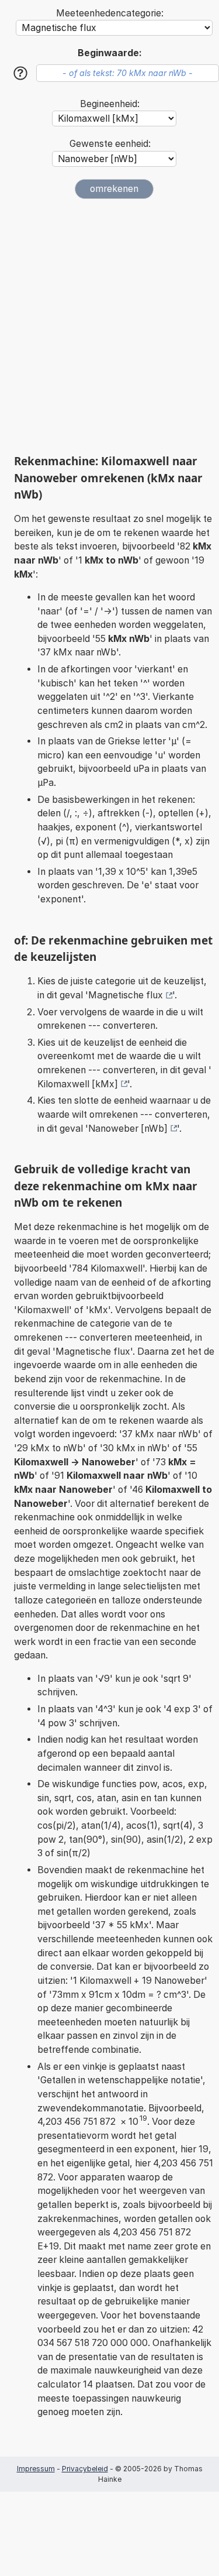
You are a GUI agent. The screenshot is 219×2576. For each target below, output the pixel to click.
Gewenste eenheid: (110, 144)
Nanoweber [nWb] (128, 1129)
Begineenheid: (110, 104)
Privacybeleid (85, 2469)
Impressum (36, 2469)
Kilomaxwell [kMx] (78, 1084)
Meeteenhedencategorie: (110, 13)
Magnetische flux (126, 995)
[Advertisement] (109, 326)
